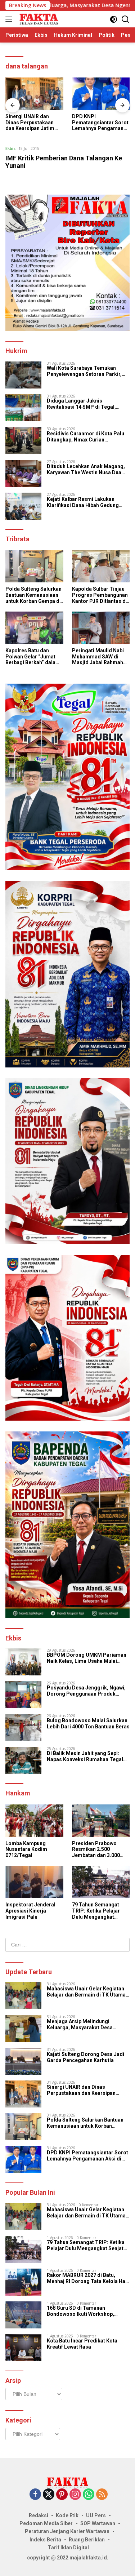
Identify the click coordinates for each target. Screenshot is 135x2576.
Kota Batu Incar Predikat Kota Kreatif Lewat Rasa (82, 2344)
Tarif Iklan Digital (68, 2548)
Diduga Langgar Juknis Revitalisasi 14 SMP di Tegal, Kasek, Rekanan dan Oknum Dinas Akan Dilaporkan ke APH (87, 404)
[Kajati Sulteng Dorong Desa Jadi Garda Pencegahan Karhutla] (23, 2061)
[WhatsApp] (89, 2495)
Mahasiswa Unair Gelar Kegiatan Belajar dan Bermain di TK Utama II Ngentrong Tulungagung (88, 1992)
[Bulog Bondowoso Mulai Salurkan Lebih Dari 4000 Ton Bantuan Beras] (23, 1727)
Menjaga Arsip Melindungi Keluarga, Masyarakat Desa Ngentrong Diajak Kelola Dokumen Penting (88, 2025)
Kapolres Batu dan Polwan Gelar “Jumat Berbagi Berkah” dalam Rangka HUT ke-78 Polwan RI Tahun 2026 (33, 657)
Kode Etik (67, 2515)
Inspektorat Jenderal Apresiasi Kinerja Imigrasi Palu (30, 1911)
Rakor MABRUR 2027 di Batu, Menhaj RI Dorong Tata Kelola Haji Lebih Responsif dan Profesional (87, 2278)
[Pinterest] (62, 2495)
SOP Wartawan (98, 2523)
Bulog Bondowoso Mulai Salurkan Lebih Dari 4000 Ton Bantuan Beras (88, 1724)
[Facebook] (35, 2495)
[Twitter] (49, 2495)
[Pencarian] (125, 19)
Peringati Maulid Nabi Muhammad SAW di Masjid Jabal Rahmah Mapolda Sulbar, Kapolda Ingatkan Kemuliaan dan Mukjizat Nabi (101, 657)
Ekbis (10, 148)
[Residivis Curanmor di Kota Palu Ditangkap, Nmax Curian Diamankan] (23, 441)
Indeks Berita (45, 2540)
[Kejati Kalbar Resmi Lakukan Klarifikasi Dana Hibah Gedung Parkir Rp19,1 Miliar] (23, 506)
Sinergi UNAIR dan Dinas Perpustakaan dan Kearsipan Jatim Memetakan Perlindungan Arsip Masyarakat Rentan (30, 123)
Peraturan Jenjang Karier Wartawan (67, 2531)
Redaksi (39, 2515)
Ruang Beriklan (87, 2540)
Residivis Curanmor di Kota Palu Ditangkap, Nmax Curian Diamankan (85, 437)
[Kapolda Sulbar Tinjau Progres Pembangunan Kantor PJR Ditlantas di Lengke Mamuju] (101, 567)
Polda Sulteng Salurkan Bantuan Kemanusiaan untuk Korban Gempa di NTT (33, 595)
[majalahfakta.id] (38, 19)
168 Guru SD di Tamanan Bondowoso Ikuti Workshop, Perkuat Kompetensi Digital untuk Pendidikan (87, 2311)
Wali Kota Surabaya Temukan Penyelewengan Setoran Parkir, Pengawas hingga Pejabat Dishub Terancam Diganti (87, 371)
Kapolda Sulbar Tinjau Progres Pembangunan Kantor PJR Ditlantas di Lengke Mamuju (100, 595)
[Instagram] (75, 2495)
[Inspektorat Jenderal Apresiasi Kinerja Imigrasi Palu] (34, 1882)
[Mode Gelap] (114, 19)
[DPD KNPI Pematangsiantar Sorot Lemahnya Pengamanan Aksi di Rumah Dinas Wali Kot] (101, 94)
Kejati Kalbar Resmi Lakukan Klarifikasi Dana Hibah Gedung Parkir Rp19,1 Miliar (83, 502)
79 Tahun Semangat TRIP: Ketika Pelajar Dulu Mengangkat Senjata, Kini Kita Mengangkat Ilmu (96, 1911)
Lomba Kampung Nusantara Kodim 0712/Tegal (26, 1849)
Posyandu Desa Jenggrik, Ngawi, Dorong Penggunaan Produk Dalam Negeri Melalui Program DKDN (86, 1691)
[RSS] (102, 2495)
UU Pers (96, 2515)
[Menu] (10, 19)
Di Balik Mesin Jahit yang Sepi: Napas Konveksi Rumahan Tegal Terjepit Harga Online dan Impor (85, 1756)
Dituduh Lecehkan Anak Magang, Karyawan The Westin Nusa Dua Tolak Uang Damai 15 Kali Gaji (86, 470)
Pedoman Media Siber (46, 2523)
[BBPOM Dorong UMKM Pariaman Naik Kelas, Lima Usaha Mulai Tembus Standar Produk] (23, 1662)
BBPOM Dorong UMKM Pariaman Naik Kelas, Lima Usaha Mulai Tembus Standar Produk (87, 1658)
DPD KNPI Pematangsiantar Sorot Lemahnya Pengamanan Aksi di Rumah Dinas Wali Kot (101, 123)
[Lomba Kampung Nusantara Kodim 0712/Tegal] (34, 1821)
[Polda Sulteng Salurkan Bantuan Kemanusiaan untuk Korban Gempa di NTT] (34, 567)
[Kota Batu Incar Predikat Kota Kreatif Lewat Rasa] (23, 2348)
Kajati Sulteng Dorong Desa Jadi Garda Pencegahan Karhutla (85, 2057)
